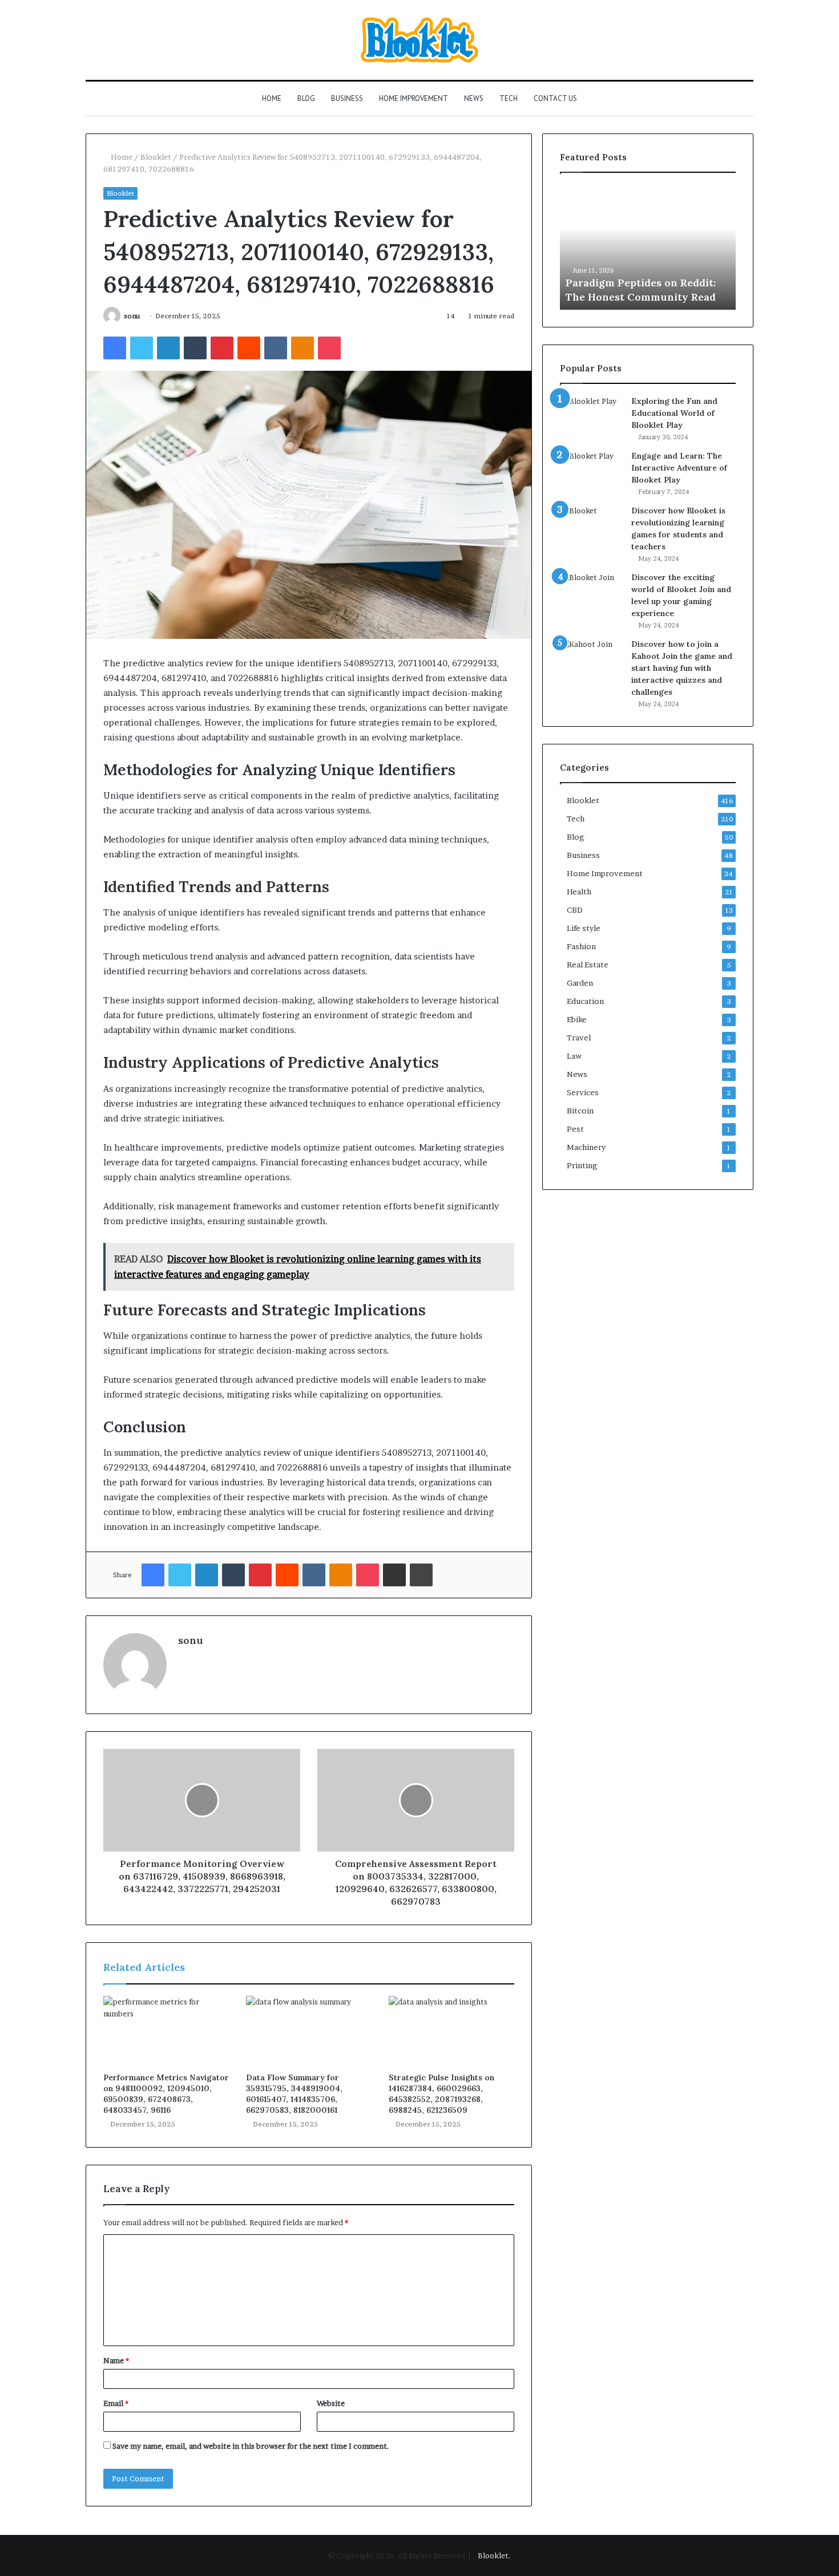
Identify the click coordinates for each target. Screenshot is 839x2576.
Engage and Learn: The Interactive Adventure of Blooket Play (679, 468)
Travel (579, 1038)
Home (272, 98)
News (474, 98)
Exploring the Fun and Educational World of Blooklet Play (674, 413)
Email (116, 2403)
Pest (575, 1129)
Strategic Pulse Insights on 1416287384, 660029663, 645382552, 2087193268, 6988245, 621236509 (441, 2094)
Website (331, 2403)
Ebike (577, 1019)
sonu (132, 316)
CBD (575, 910)
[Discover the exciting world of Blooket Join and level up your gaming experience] (591, 593)
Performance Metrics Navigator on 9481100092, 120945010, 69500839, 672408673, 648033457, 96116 (166, 2094)
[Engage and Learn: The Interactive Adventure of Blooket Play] (591, 471)
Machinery (586, 1147)
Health (579, 892)
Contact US (555, 98)
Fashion (581, 946)
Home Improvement (414, 98)
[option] (648, 247)
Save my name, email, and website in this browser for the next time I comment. (251, 2446)
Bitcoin (580, 1111)
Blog (306, 98)
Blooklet (156, 157)
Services (583, 1092)
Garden (580, 983)
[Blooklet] (419, 40)
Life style (584, 928)
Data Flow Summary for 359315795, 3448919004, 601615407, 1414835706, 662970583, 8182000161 (294, 2094)
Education (585, 1001)
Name (116, 2360)
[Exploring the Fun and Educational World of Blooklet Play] (591, 417)
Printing (582, 1165)
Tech (509, 98)
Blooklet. (494, 2555)
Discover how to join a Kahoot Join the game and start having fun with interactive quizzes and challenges (682, 668)
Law (574, 1056)
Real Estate (588, 965)
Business (347, 98)
